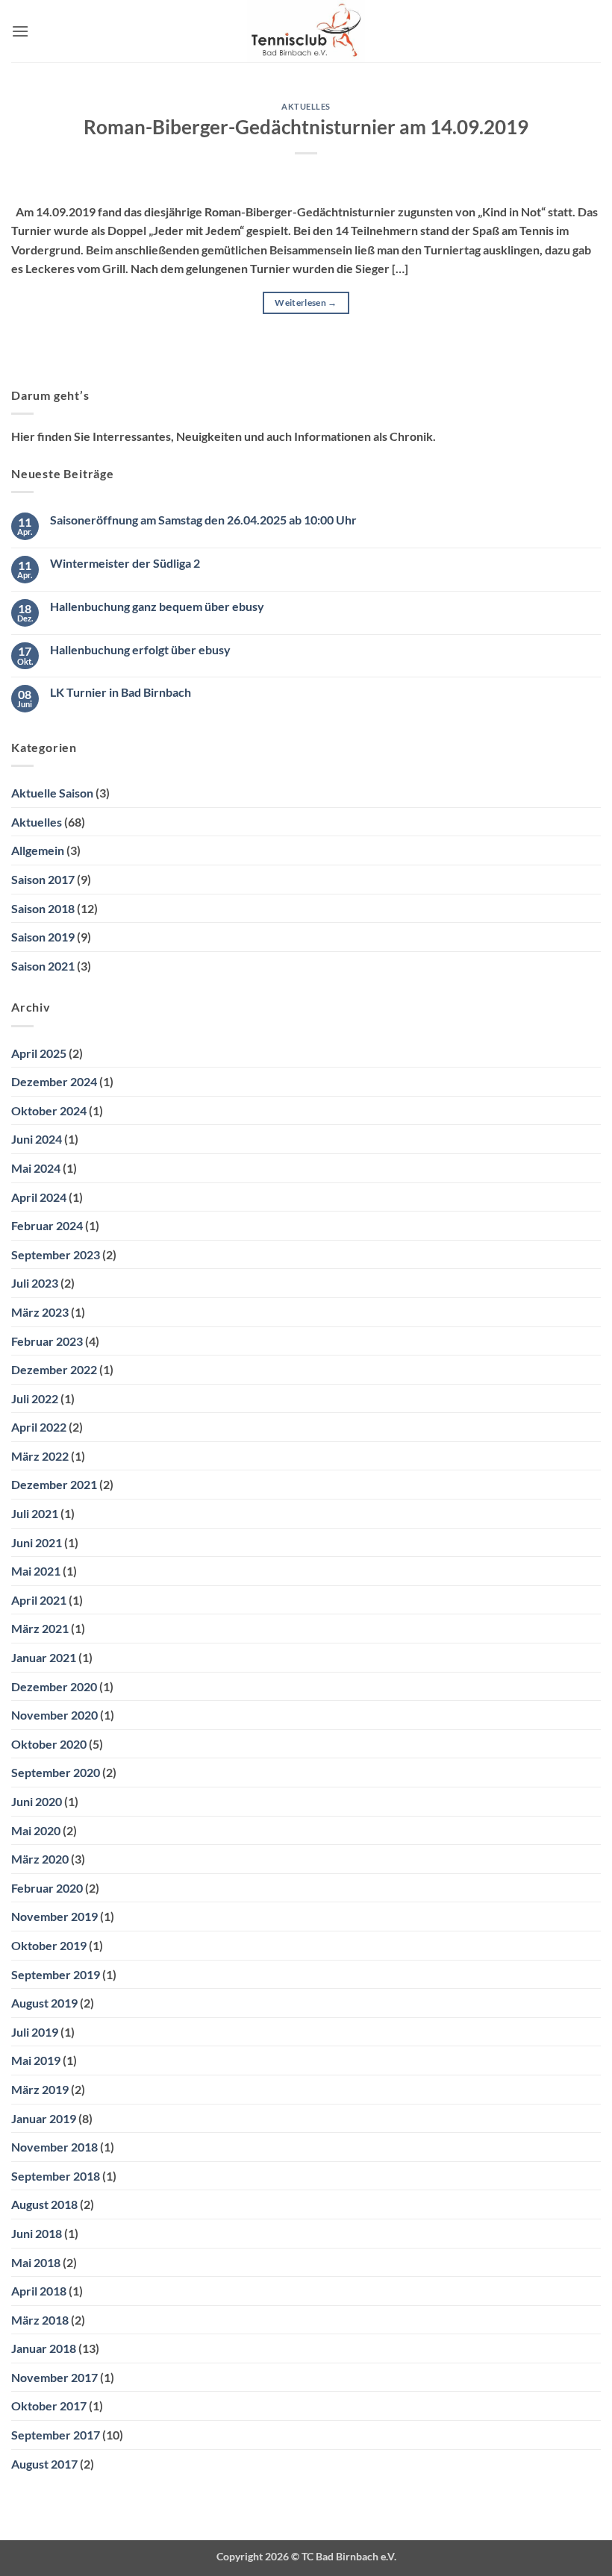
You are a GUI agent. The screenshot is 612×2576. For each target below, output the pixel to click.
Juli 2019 (35, 2032)
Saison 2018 (43, 908)
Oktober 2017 (49, 2406)
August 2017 (44, 2464)
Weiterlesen (306, 303)
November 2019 (54, 1916)
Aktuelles (306, 106)
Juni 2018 (37, 2233)
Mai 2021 (36, 1571)
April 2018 (39, 2291)
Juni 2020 (37, 1801)
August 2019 (44, 2003)
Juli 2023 (35, 1283)
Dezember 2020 (54, 1686)
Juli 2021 (35, 1513)
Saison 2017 (43, 879)
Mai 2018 (36, 2262)
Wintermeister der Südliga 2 (125, 563)
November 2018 (54, 2147)
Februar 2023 (47, 1341)
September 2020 (56, 1772)
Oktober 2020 (49, 1744)
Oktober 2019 (49, 1945)
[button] (20, 31)
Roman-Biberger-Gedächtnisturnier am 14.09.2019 (306, 127)
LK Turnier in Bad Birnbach (121, 692)
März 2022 (40, 1456)
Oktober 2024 (49, 1110)
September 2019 (56, 1974)
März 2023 (40, 1312)
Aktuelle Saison (52, 793)
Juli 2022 (35, 1398)
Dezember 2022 (54, 1369)
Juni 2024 (37, 1139)
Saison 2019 (43, 937)
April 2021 (39, 1600)
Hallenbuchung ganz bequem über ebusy (157, 606)
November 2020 (54, 1715)
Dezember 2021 (54, 1484)
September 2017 (56, 2435)
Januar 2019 (44, 2118)
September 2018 (56, 2176)
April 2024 (39, 1197)
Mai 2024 (36, 1168)
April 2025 (39, 1053)
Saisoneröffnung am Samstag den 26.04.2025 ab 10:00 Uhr (203, 520)
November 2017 (54, 2377)
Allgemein (38, 850)
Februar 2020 (47, 1888)
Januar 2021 (44, 1657)
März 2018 (40, 2320)
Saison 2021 (43, 966)
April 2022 (39, 1427)
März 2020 (40, 1859)
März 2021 (40, 1628)
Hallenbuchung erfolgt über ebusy (140, 649)
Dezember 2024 (54, 1081)
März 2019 (40, 2089)
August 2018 (44, 2204)
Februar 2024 (47, 1225)
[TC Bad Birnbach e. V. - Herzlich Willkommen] (306, 31)
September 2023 (56, 1254)
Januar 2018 (44, 2348)
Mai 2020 (36, 1830)
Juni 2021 (37, 1542)
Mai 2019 (36, 2060)
